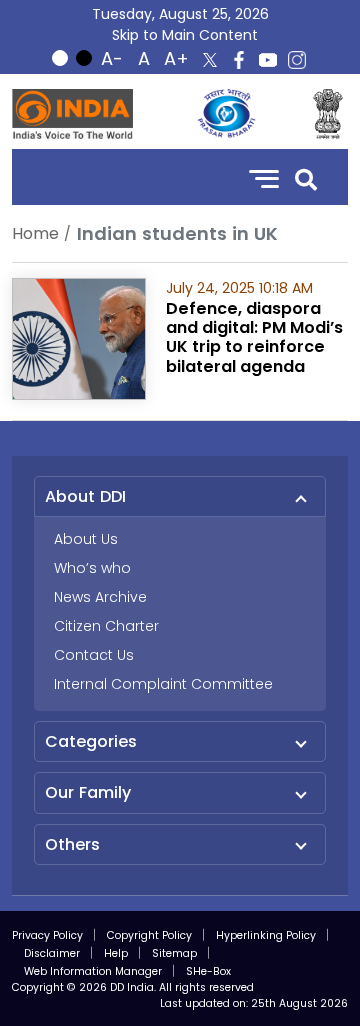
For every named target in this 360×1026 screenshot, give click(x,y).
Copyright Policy (149, 935)
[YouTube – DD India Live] (268, 60)
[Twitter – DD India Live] (210, 60)
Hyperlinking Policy (266, 935)
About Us (86, 539)
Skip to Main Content (185, 35)
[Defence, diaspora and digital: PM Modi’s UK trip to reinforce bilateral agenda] (79, 337)
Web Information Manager (93, 971)
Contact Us (94, 655)
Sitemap (174, 953)
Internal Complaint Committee (163, 684)
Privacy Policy (47, 935)
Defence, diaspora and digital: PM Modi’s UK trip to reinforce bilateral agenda (254, 337)
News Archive (100, 597)
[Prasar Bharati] (226, 114)
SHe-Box (208, 971)
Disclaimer (52, 953)
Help (116, 953)
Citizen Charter (106, 626)
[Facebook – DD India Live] (239, 60)
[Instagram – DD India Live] (297, 60)
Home (35, 233)
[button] (306, 177)
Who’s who (92, 568)
